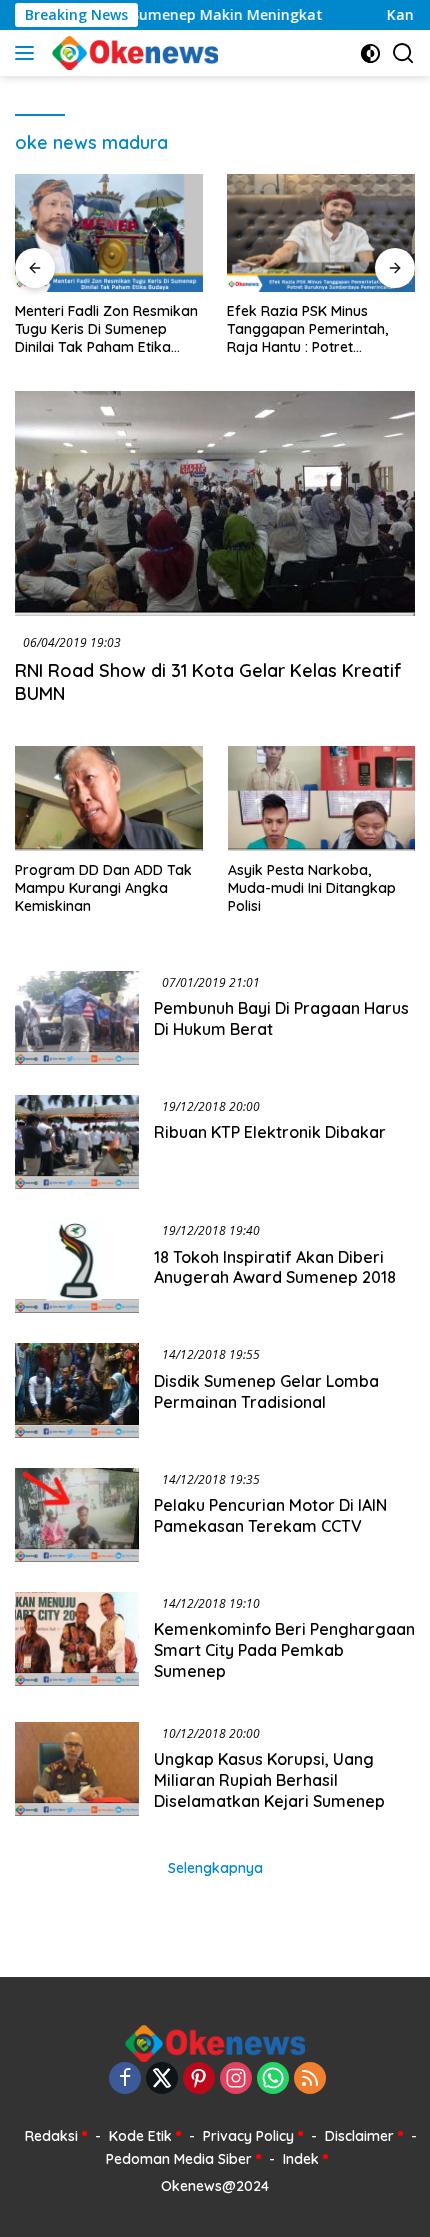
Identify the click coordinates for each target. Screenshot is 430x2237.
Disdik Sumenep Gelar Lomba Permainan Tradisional (266, 1391)
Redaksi (51, 2136)
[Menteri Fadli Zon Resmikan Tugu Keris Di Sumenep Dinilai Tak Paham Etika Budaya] (109, 233)
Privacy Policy (248, 2136)
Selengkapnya (215, 1868)
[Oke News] (132, 53)
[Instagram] (236, 2079)
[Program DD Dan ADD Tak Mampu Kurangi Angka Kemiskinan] (109, 798)
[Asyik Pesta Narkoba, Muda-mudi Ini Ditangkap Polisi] (322, 798)
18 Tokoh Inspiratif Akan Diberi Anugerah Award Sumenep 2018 (275, 1267)
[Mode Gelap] (370, 53)
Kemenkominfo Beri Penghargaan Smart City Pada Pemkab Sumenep (284, 1650)
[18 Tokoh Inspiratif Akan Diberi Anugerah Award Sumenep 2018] (77, 1266)
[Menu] (28, 53)
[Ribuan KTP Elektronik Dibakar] (77, 1142)
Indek (301, 2159)
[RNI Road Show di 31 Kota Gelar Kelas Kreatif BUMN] (215, 503)
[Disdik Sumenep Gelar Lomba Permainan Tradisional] (77, 1390)
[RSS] (310, 2079)
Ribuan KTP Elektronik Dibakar (270, 1132)
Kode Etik (140, 2136)
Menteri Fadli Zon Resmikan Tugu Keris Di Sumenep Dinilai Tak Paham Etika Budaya (106, 329)
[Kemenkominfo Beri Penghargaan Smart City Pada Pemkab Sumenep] (77, 1642)
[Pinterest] (199, 2079)
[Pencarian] (403, 53)
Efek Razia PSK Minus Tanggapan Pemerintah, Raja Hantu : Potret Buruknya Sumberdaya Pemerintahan (307, 329)
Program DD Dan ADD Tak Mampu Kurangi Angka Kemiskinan (103, 888)
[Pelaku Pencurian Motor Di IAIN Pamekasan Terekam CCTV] (77, 1515)
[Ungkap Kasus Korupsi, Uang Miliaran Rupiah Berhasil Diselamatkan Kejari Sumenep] (77, 1772)
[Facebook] (125, 2079)
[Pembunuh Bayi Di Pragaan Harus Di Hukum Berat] (77, 1018)
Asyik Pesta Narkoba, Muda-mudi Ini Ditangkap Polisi (312, 888)
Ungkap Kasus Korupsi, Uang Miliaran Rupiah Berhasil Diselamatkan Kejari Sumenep (269, 1780)
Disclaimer (359, 2136)
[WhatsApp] (273, 2079)
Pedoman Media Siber (179, 2159)
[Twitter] (162, 2079)
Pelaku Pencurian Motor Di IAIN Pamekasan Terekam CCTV (270, 1515)
